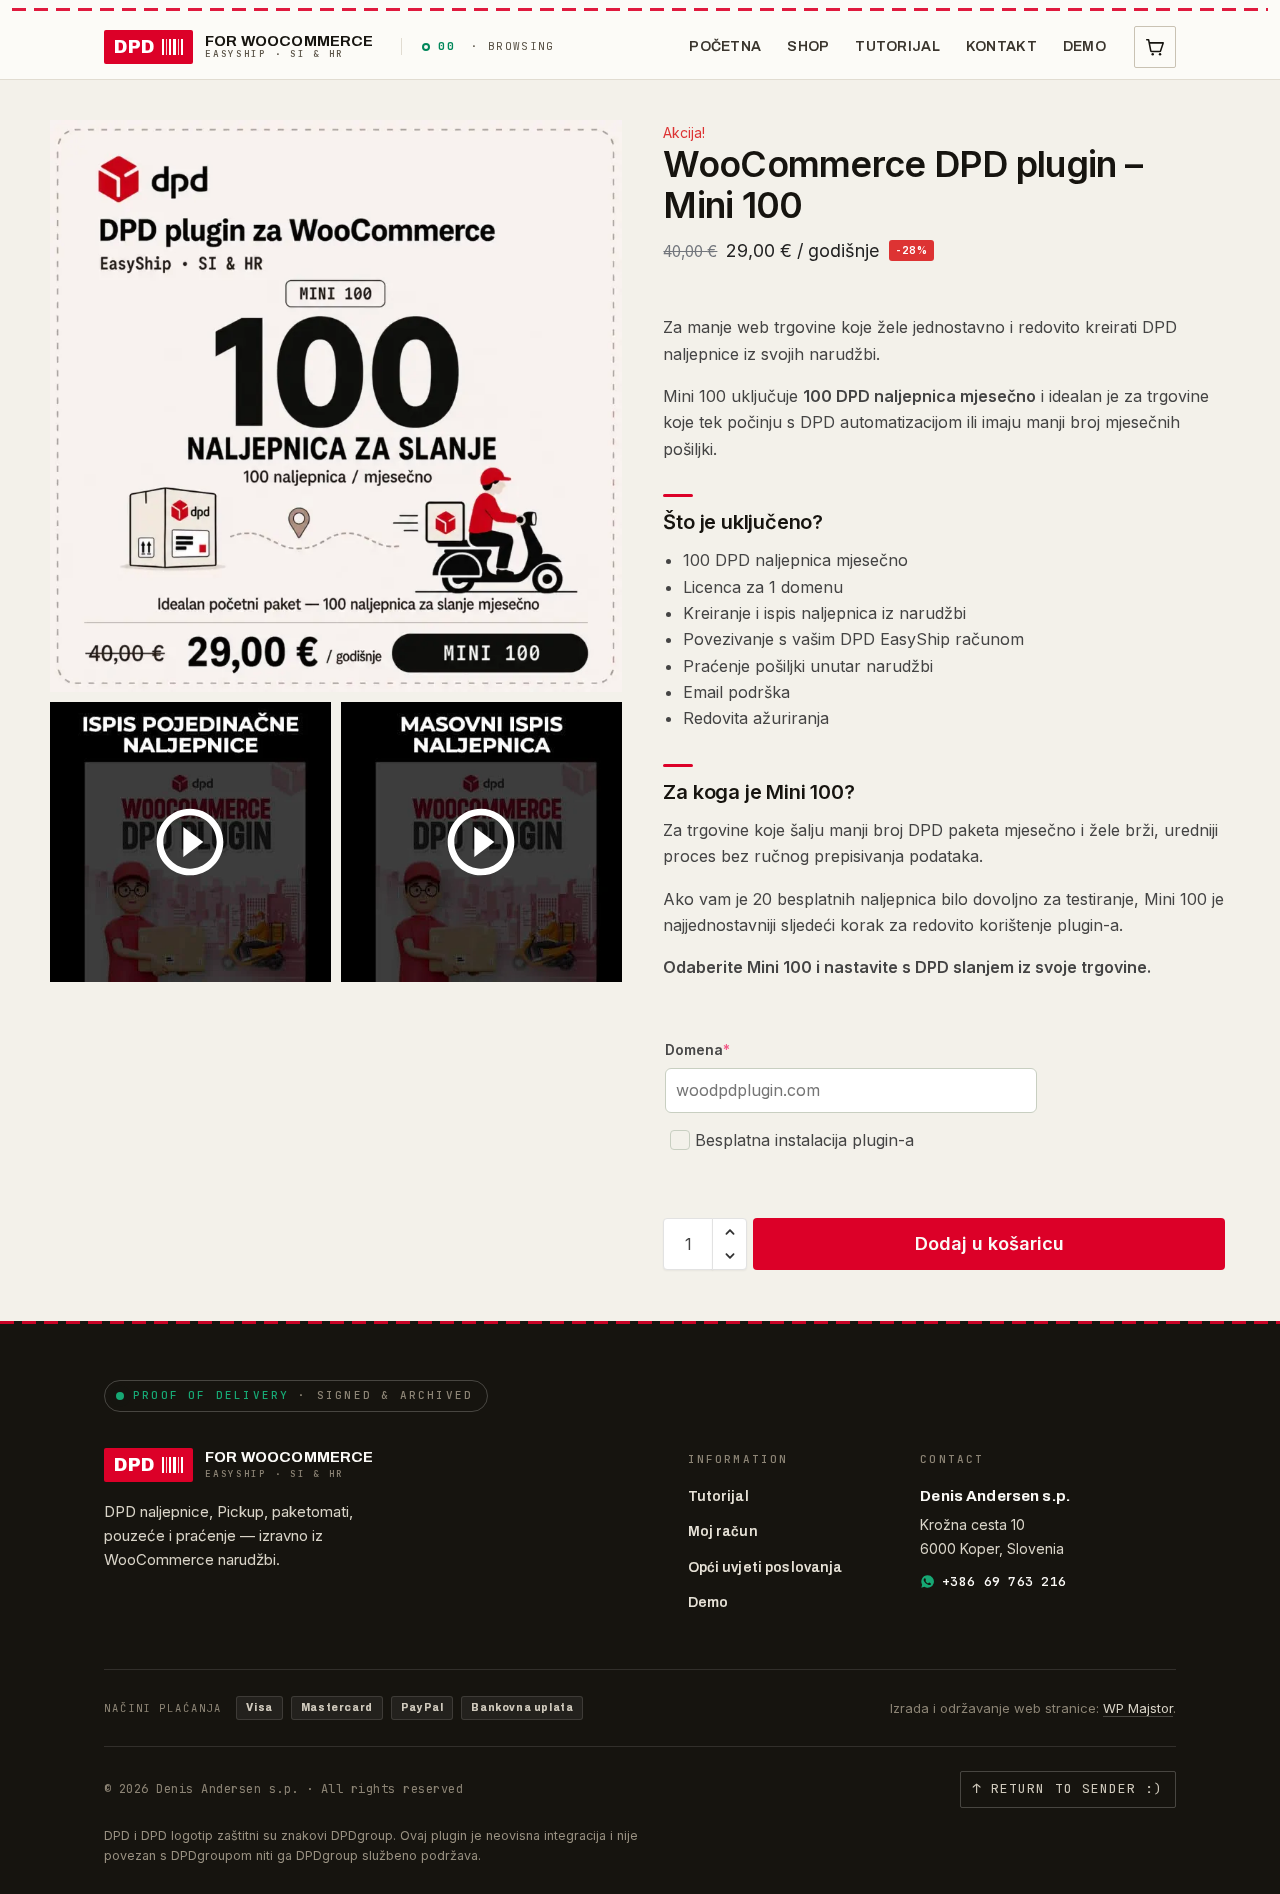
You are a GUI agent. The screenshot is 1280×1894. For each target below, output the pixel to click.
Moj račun (723, 1531)
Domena (697, 1049)
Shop (808, 46)
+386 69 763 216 (1004, 1581)
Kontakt (1001, 46)
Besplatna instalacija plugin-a (804, 1140)
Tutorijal (897, 46)
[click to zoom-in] (336, 406)
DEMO (1084, 46)
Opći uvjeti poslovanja (765, 1567)
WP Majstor (1138, 1708)
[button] (729, 1232)
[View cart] (1155, 47)
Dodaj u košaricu (989, 1243)
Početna (725, 46)
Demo (708, 1602)
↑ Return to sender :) (1068, 1788)
